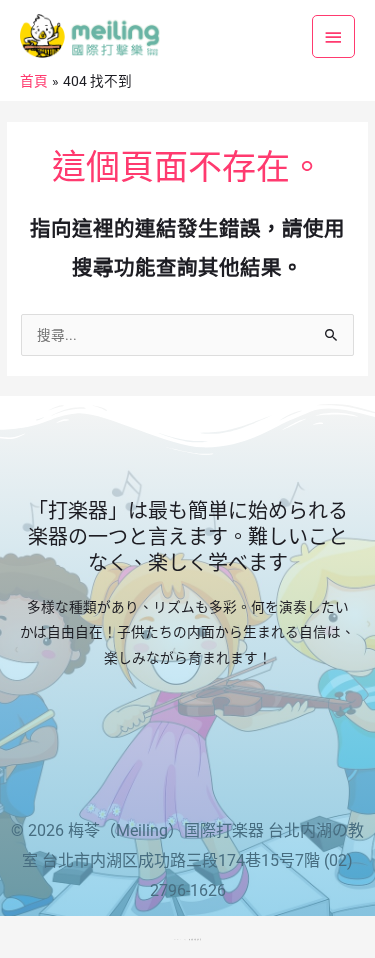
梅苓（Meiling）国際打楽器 (166, 830)
